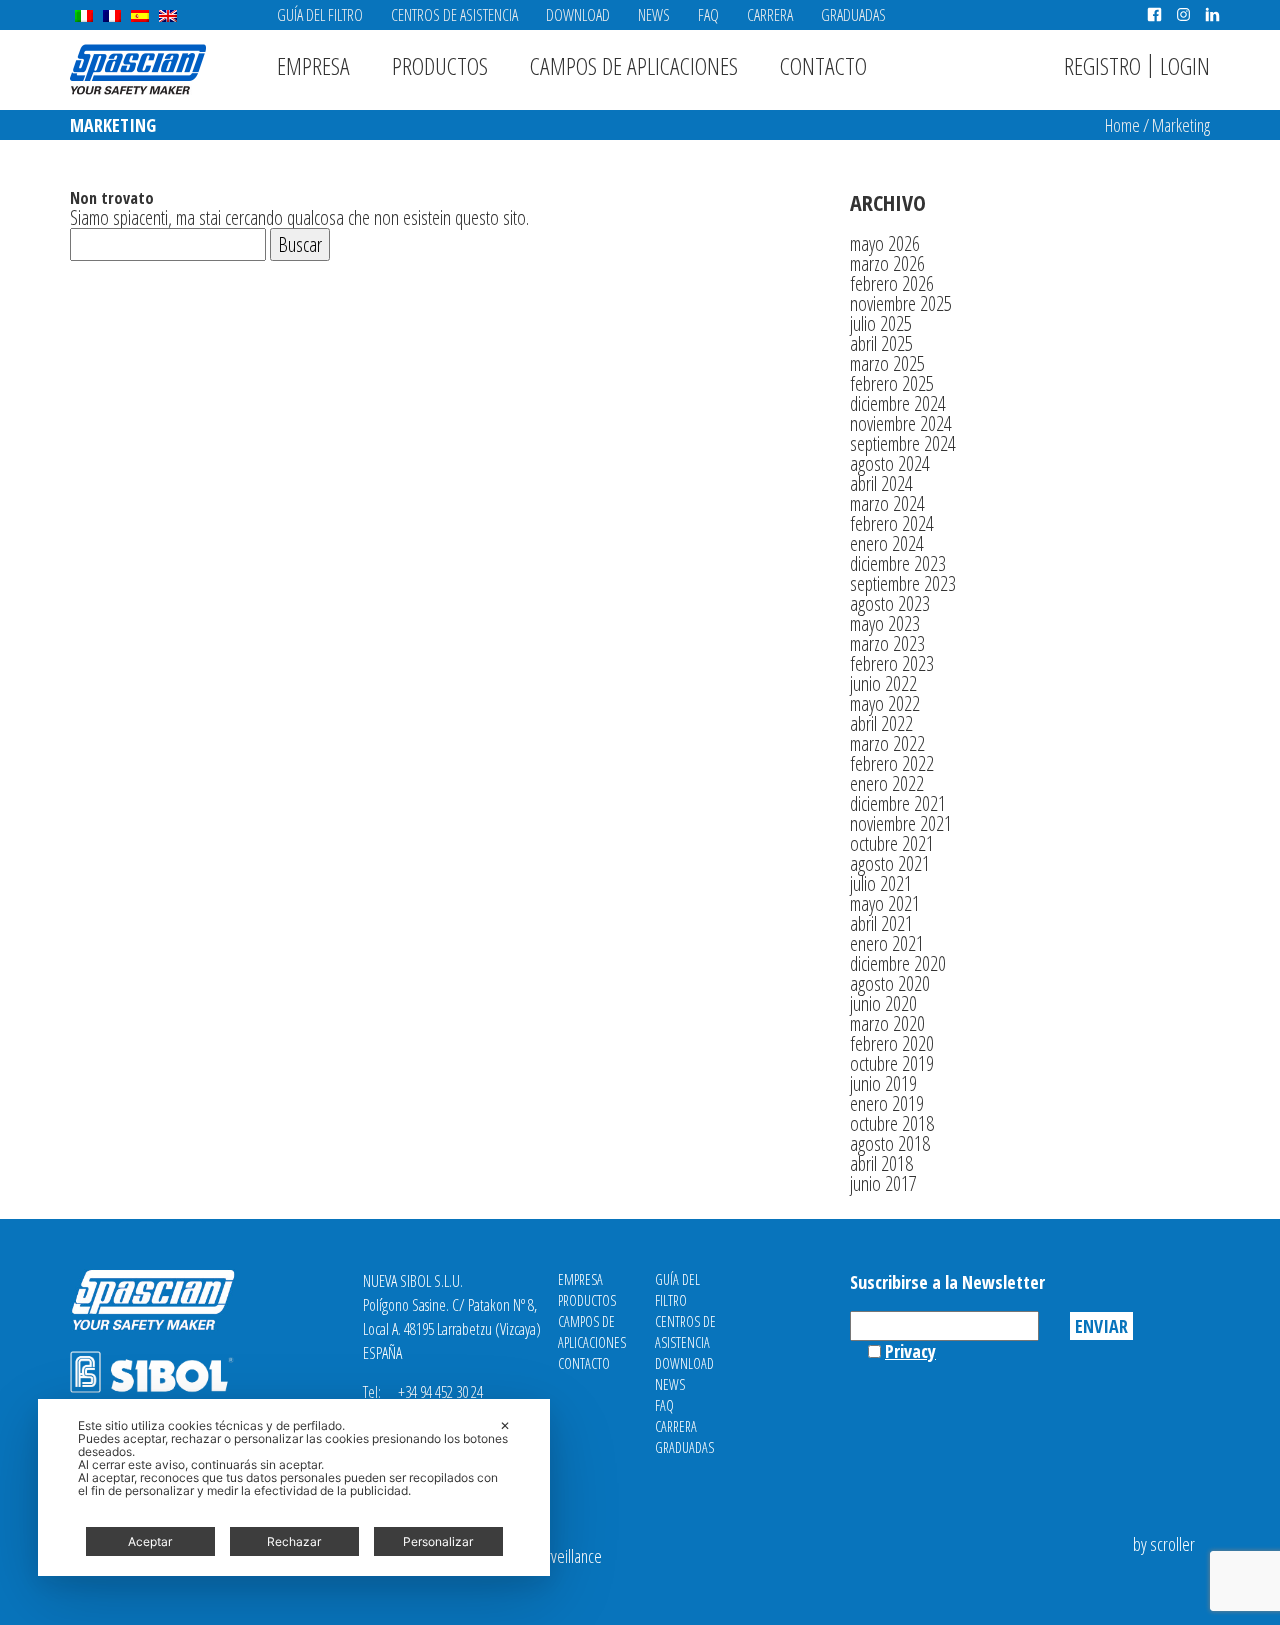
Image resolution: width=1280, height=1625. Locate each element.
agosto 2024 (890, 463)
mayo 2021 (885, 903)
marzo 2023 (887, 643)
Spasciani (138, 69)
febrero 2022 (892, 763)
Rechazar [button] (294, 1541)
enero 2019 (887, 1103)
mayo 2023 (885, 623)
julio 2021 (881, 883)
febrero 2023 (892, 663)
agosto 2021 (890, 863)
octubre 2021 (892, 843)
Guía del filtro (320, 15)
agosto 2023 (890, 603)
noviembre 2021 (901, 823)
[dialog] (294, 1487)
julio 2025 (881, 323)
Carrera (770, 15)
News (654, 15)
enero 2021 (887, 943)
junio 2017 (883, 1183)
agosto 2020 (890, 983)
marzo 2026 (887, 263)
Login (1185, 65)
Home (1122, 125)
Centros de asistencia (454, 15)
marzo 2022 (887, 743)
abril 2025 (881, 343)
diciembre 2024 (898, 403)
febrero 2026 (892, 283)
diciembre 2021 (898, 803)
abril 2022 (881, 723)
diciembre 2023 (898, 563)
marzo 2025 (887, 363)
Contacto (823, 65)
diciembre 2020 (898, 963)
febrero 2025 (892, 383)
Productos (440, 65)
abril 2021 (881, 923)
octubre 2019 (892, 1063)
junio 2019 (883, 1083)
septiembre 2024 (903, 443)
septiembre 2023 (903, 583)
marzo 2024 (887, 503)
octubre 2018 (892, 1123)
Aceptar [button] (150, 1541)
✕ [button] (505, 1425)
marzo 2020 (887, 1023)
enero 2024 (887, 543)
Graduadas (853, 15)
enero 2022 (887, 783)
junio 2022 (883, 683)
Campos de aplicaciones (634, 65)
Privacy (910, 1351)
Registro (1102, 65)
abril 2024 (881, 483)
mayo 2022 (885, 703)
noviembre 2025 (901, 303)
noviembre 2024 (901, 423)
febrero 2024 (892, 523)
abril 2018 (881, 1163)
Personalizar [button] (438, 1541)
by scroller (1164, 1544)
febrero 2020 (892, 1043)
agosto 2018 (890, 1143)
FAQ (708, 15)
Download (578, 15)
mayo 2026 (885, 243)
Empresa (313, 65)
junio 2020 (883, 1003)
